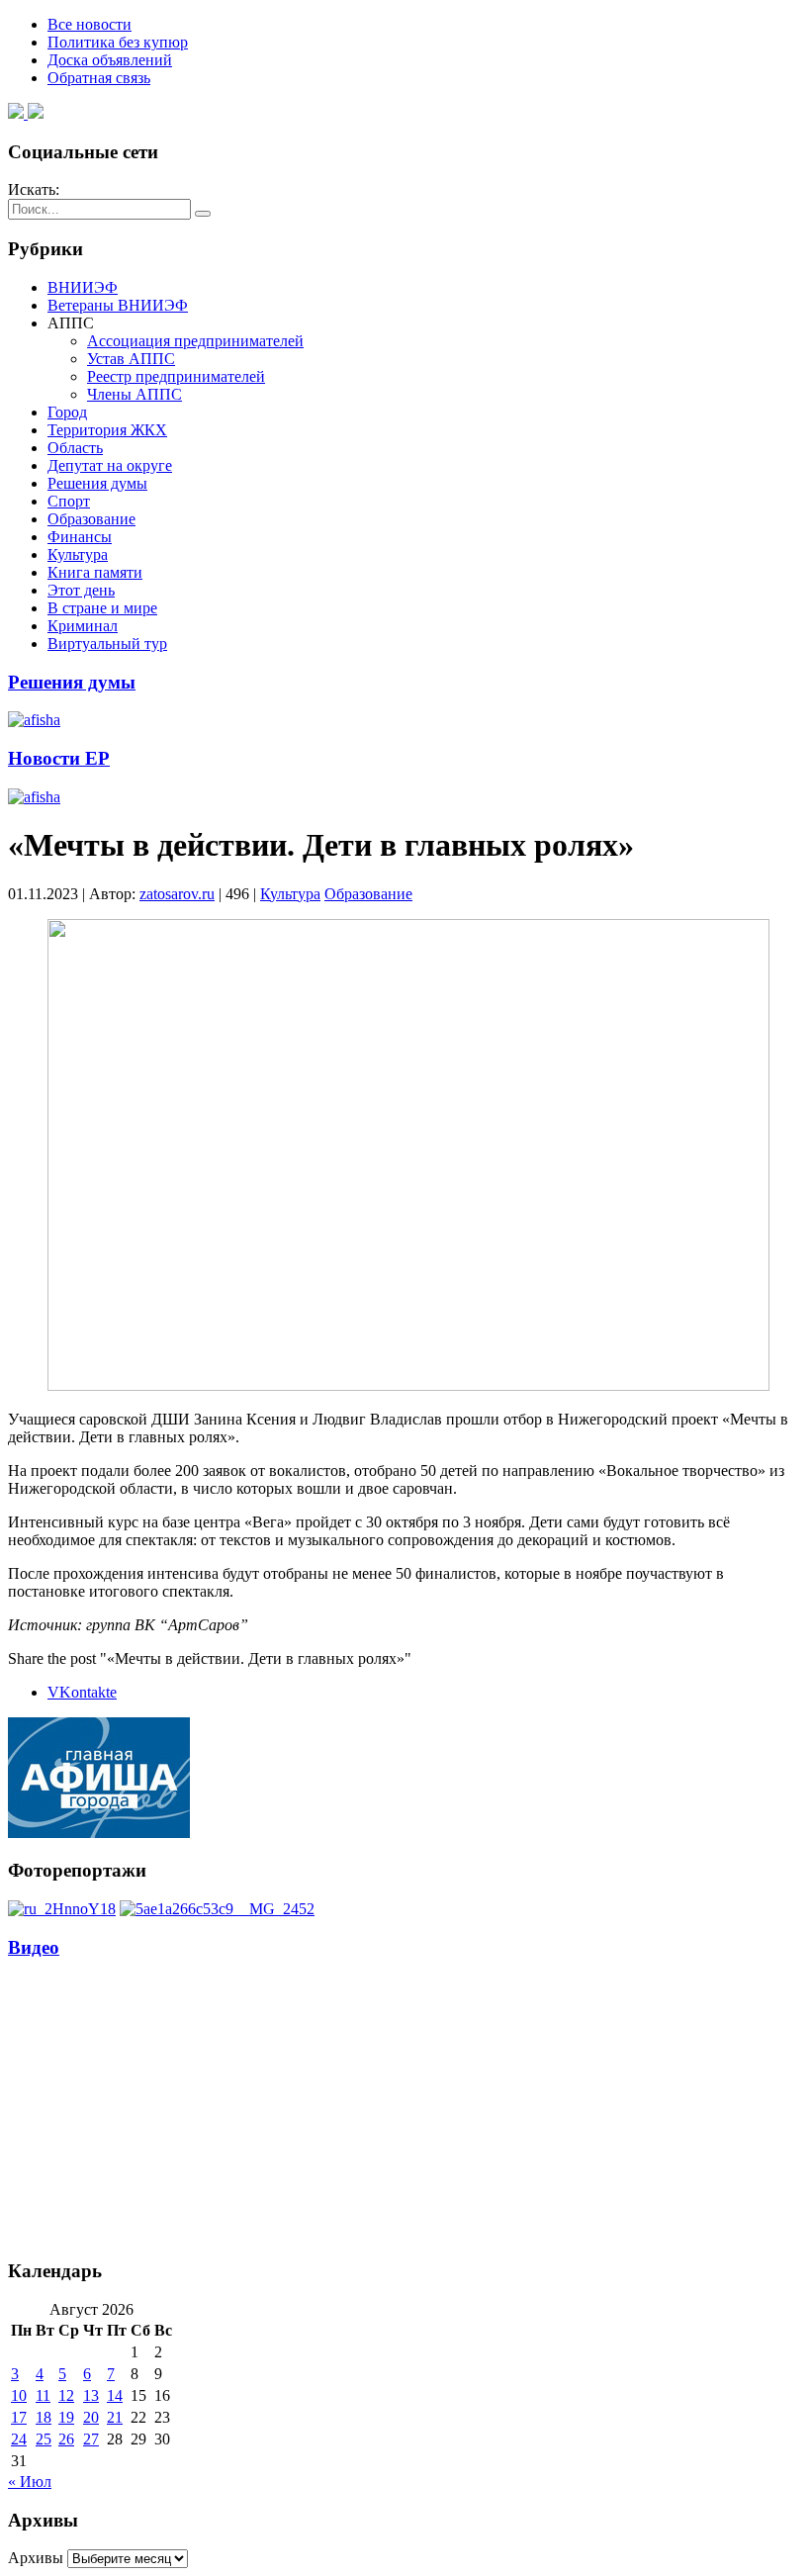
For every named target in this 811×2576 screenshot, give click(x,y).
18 (44, 2417)
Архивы (36, 2558)
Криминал (83, 626)
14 (115, 2395)
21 (115, 2417)
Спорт (69, 501)
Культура (78, 554)
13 (91, 2395)
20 (91, 2417)
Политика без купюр (118, 42)
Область (75, 448)
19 (66, 2417)
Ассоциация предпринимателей (195, 341)
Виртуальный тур (107, 644)
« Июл (30, 2482)
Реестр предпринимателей (176, 376)
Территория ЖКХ (107, 430)
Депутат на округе (110, 465)
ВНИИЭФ (83, 287)
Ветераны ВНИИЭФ (118, 305)
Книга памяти (95, 572)
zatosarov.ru (177, 894)
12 (66, 2395)
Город (67, 412)
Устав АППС (131, 359)
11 (43, 2395)
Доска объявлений (110, 60)
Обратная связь (99, 78)
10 (19, 2395)
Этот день (81, 590)
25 (44, 2439)
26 (66, 2439)
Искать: (34, 189)
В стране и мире (102, 608)
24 (19, 2439)
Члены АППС (135, 394)
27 (91, 2439)
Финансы (80, 537)
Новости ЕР (59, 758)
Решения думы (97, 483)
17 (19, 2417)
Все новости (90, 24)
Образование (91, 519)
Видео (34, 1947)
